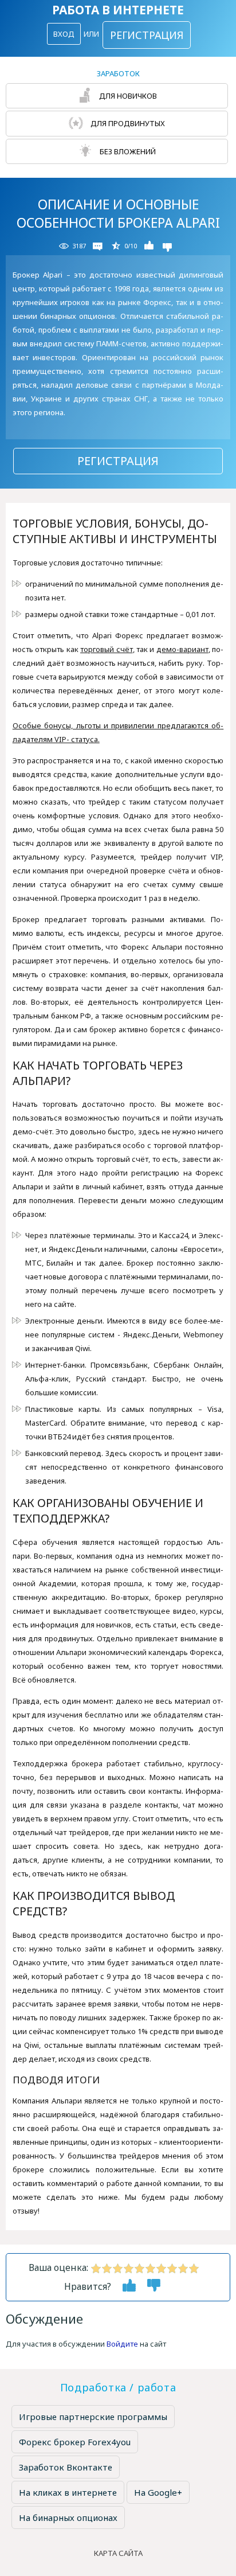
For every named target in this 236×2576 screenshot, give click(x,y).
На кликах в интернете (68, 2492)
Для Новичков (127, 96)
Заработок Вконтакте (66, 2467)
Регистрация (147, 35)
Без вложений (127, 151)
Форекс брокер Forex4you (75, 2442)
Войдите (122, 2344)
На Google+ (158, 2492)
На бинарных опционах (68, 2518)
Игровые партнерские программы (93, 2417)
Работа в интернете (118, 10)
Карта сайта (118, 2553)
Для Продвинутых (127, 123)
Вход (64, 34)
